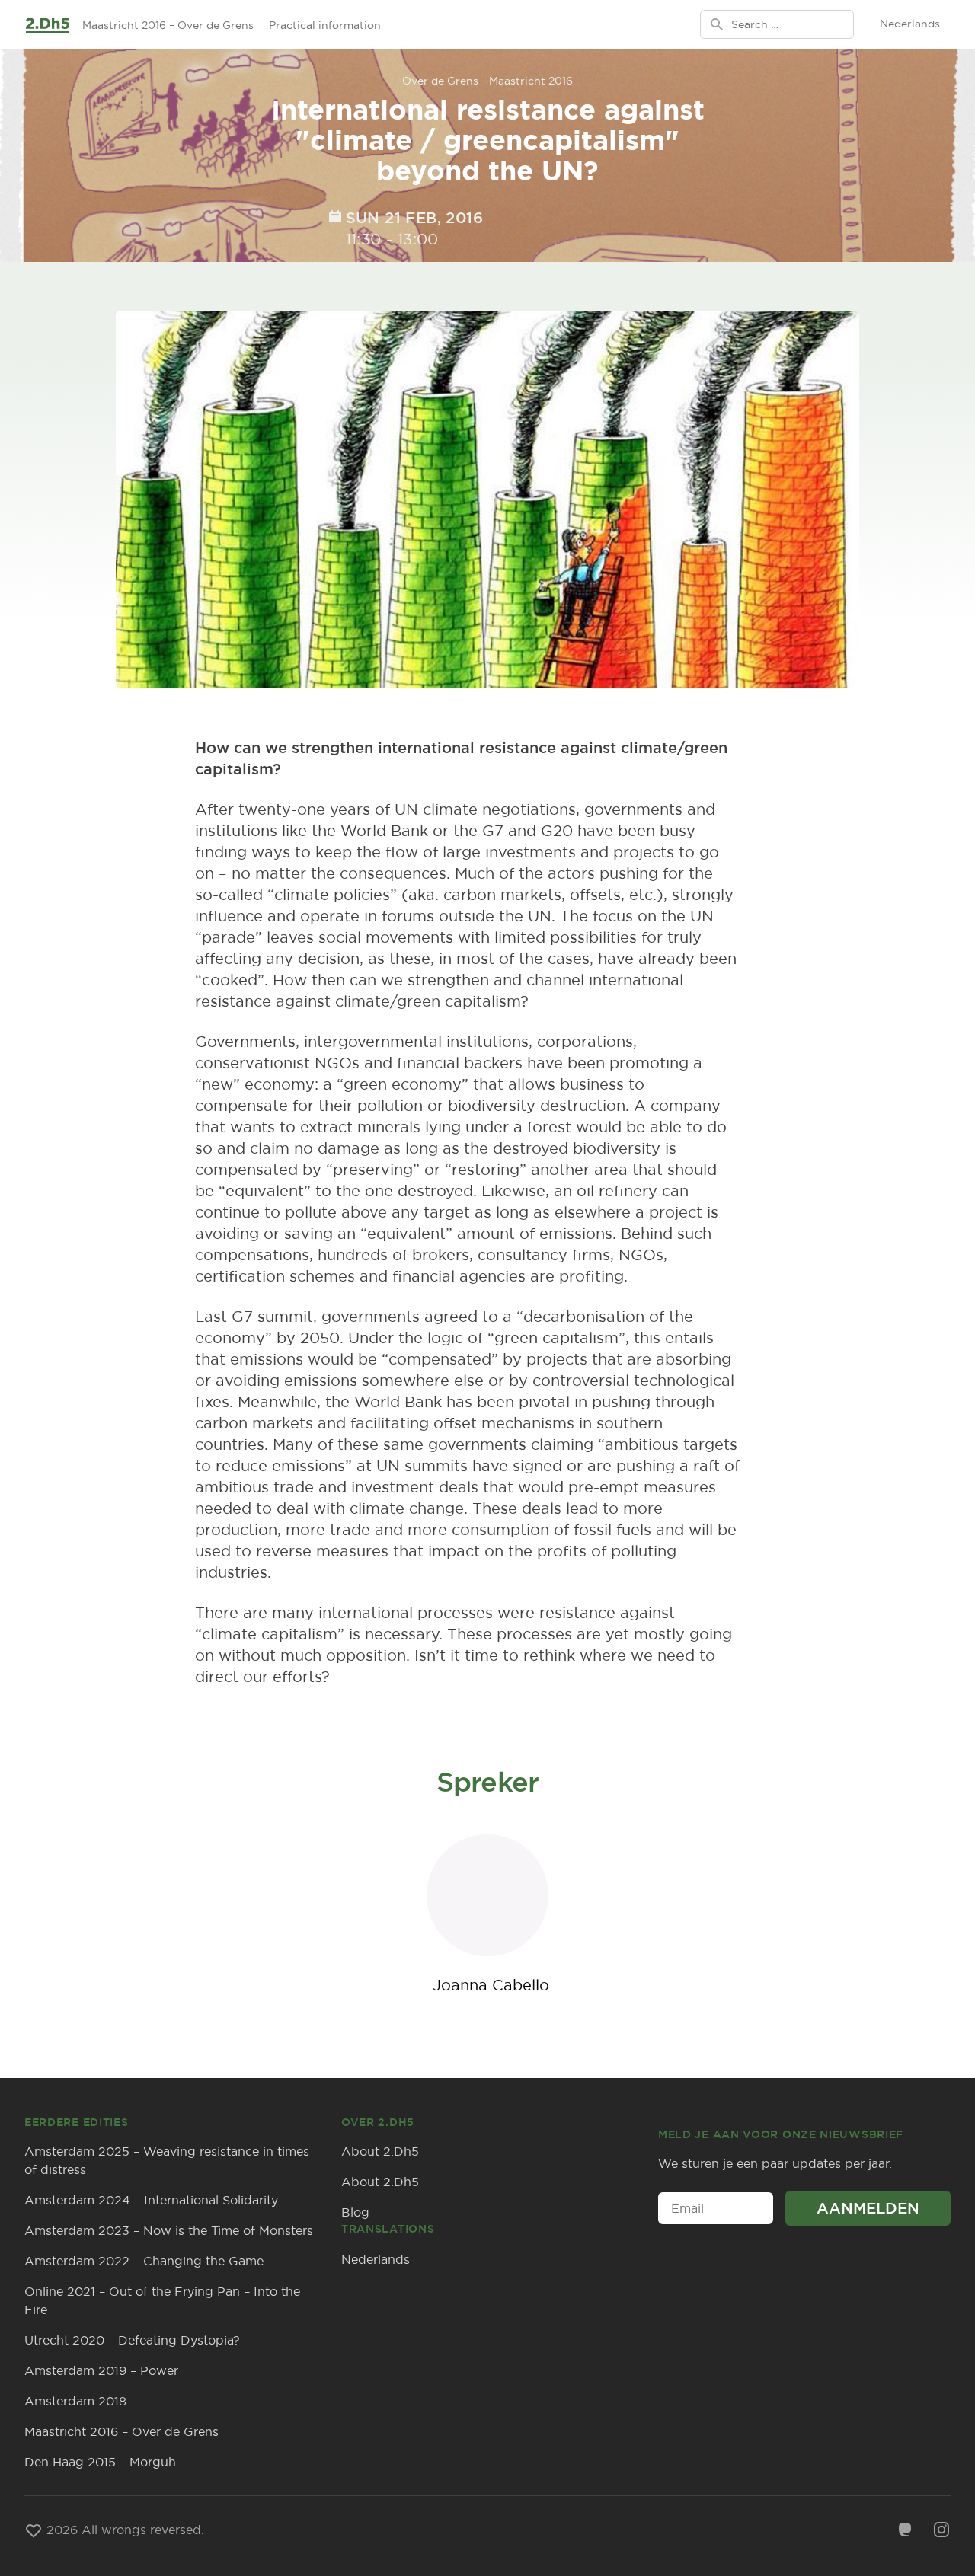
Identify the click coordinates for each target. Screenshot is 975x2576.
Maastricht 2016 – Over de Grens (168, 25)
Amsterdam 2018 (75, 2401)
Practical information (325, 25)
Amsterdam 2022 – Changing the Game (144, 2261)
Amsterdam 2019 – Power (101, 2370)
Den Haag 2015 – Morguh (100, 2462)
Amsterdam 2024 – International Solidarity (151, 2200)
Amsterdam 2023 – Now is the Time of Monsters (169, 2230)
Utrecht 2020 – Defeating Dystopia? (132, 2340)
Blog (355, 2212)
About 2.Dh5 (380, 2151)
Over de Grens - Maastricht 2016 (487, 81)
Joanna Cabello (491, 1985)
